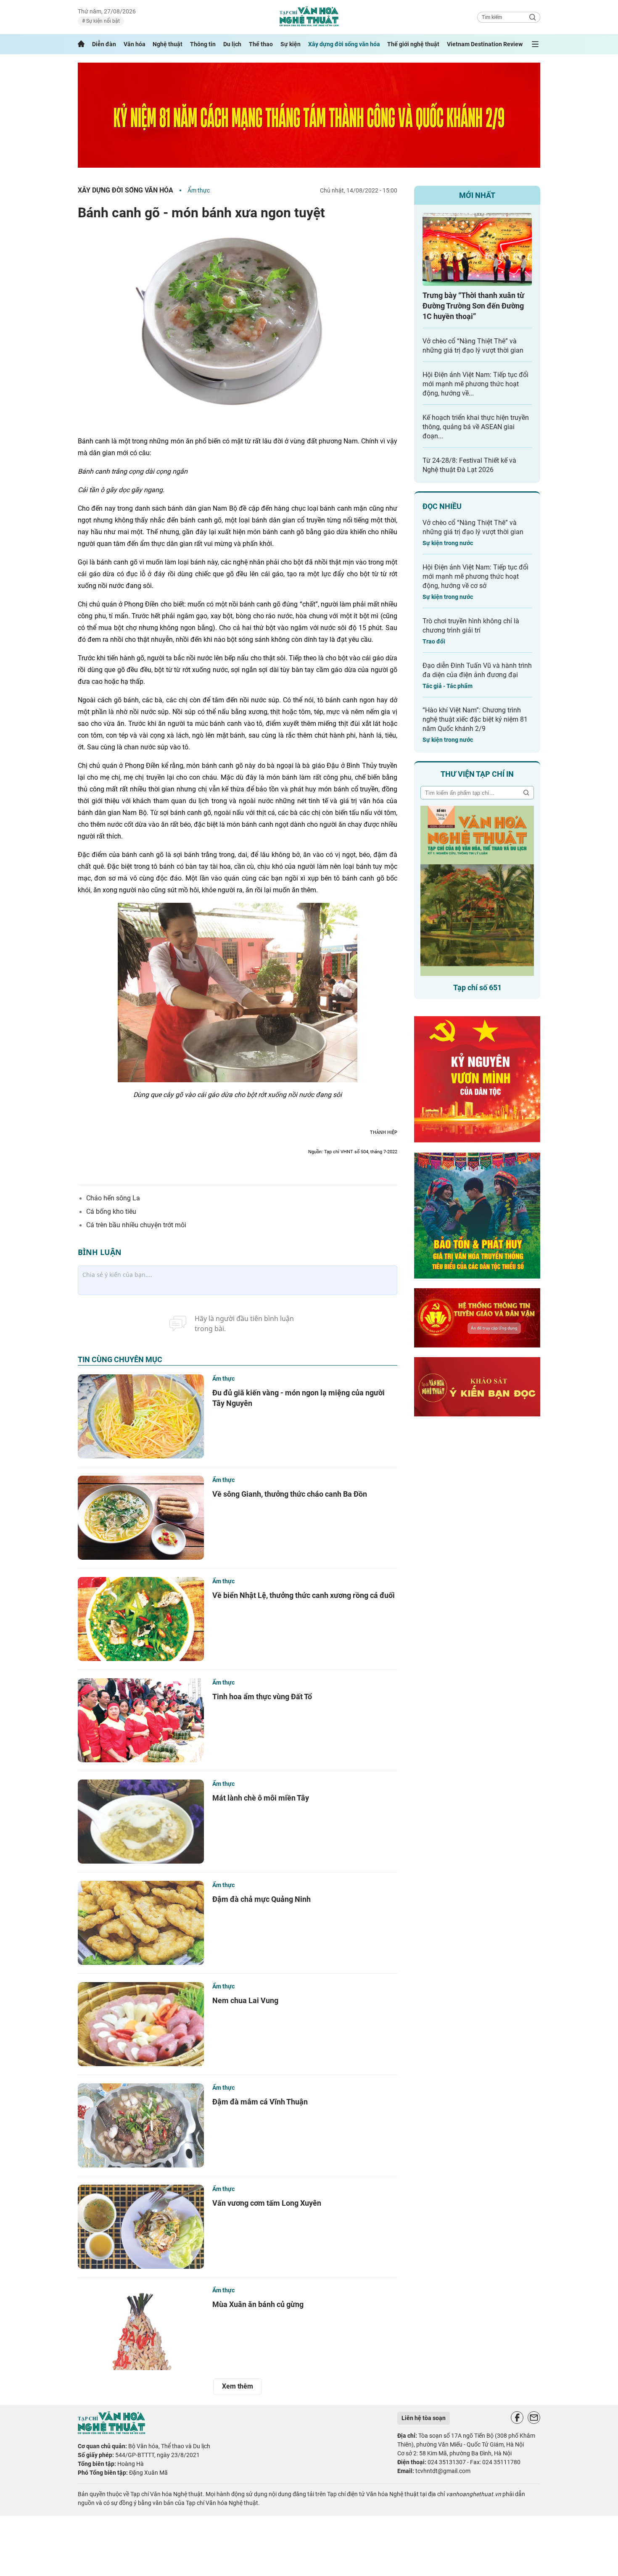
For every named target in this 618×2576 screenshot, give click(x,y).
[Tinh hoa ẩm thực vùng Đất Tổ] (141, 1720)
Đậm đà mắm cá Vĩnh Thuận (260, 2102)
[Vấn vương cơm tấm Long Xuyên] (141, 2227)
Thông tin (203, 44)
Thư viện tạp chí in (477, 774)
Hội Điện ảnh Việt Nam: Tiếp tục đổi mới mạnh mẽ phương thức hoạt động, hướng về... (475, 384)
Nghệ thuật (168, 44)
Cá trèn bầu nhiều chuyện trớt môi (136, 1225)
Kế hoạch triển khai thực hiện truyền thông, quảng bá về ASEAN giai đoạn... (476, 427)
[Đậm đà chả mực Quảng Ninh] (141, 1923)
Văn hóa (135, 44)
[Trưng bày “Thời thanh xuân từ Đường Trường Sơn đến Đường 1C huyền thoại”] (477, 249)
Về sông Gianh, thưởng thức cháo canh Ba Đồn (290, 1494)
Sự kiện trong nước (448, 543)
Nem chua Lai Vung (245, 2000)
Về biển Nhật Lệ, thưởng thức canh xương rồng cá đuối (304, 1595)
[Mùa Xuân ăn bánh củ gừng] (141, 2328)
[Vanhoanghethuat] (81, 44)
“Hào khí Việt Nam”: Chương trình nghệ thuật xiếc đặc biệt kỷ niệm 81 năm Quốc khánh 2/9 (475, 719)
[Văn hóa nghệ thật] (111, 2432)
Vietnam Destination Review (485, 44)
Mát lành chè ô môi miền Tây (261, 1798)
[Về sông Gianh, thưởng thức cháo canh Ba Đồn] (141, 1518)
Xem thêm (238, 2386)
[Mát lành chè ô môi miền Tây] (141, 1822)
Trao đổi (434, 641)
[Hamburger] (535, 44)
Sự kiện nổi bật (102, 21)
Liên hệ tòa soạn (424, 2418)
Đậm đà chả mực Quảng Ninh (261, 1899)
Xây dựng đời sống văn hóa (344, 44)
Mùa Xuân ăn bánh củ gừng (258, 2304)
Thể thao (261, 44)
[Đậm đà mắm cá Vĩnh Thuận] (141, 2125)
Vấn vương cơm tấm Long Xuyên (267, 2203)
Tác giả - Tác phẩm (448, 686)
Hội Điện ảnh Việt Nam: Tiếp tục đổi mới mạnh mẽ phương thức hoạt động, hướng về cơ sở (475, 576)
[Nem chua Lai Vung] (141, 2024)
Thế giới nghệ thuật (413, 44)
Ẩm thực (199, 190)
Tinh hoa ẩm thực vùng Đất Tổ (262, 1697)
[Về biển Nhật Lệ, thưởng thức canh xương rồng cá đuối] (141, 1619)
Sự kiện (291, 44)
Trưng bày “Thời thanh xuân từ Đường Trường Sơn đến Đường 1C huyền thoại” (473, 306)
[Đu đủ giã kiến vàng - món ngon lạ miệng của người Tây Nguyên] (141, 1416)
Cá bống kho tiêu (111, 1212)
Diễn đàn (104, 44)
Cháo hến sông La (113, 1198)
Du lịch (232, 44)
